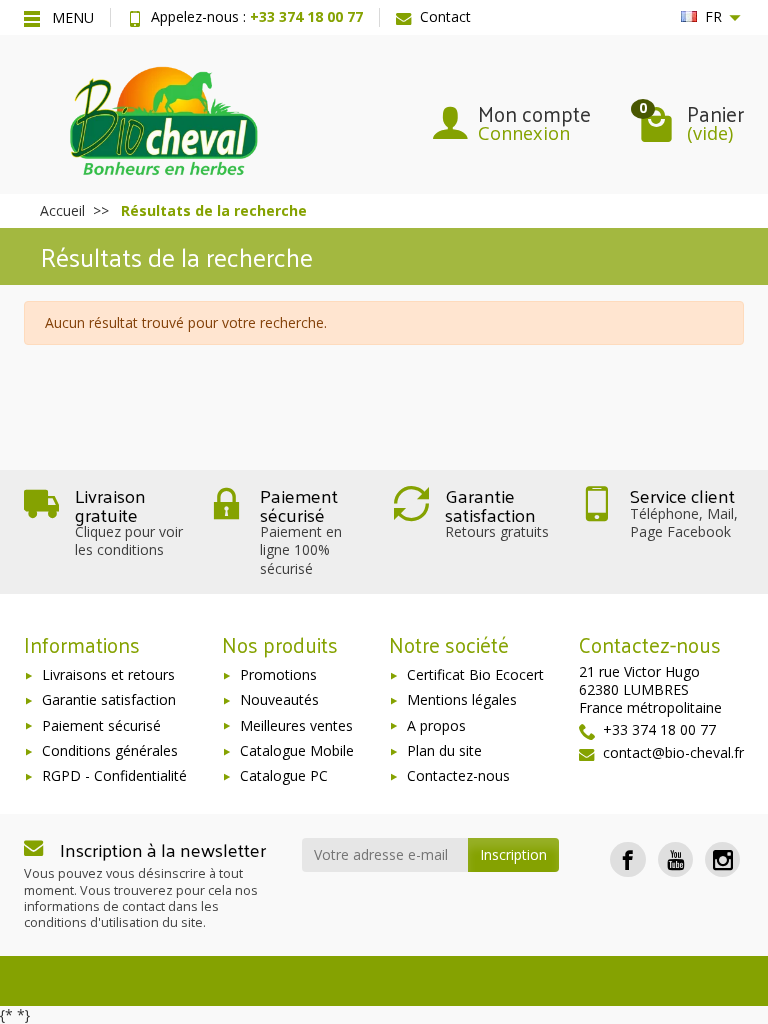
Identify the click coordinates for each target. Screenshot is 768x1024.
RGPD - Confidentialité (114, 775)
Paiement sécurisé (101, 725)
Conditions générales (110, 750)
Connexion (524, 133)
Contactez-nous (458, 775)
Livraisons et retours (108, 674)
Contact (445, 16)
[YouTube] (675, 859)
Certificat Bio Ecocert (475, 674)
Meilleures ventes (296, 725)
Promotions (278, 674)
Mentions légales (462, 699)
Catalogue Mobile (297, 750)
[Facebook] (627, 859)
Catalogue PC (284, 775)
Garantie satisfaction (109, 699)
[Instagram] (722, 859)
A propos (436, 725)
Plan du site (444, 750)
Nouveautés (279, 699)
